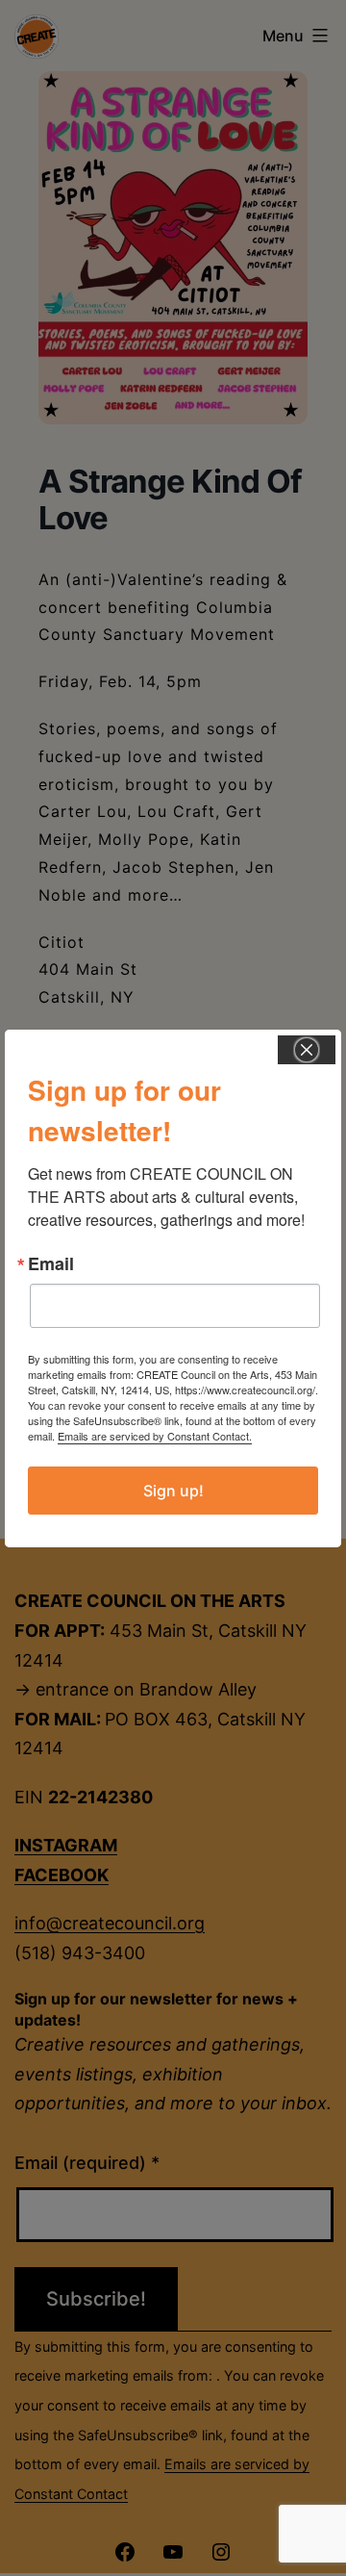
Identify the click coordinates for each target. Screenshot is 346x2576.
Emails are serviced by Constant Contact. (155, 1436)
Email (51, 1263)
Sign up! (173, 1491)
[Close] (307, 1050)
